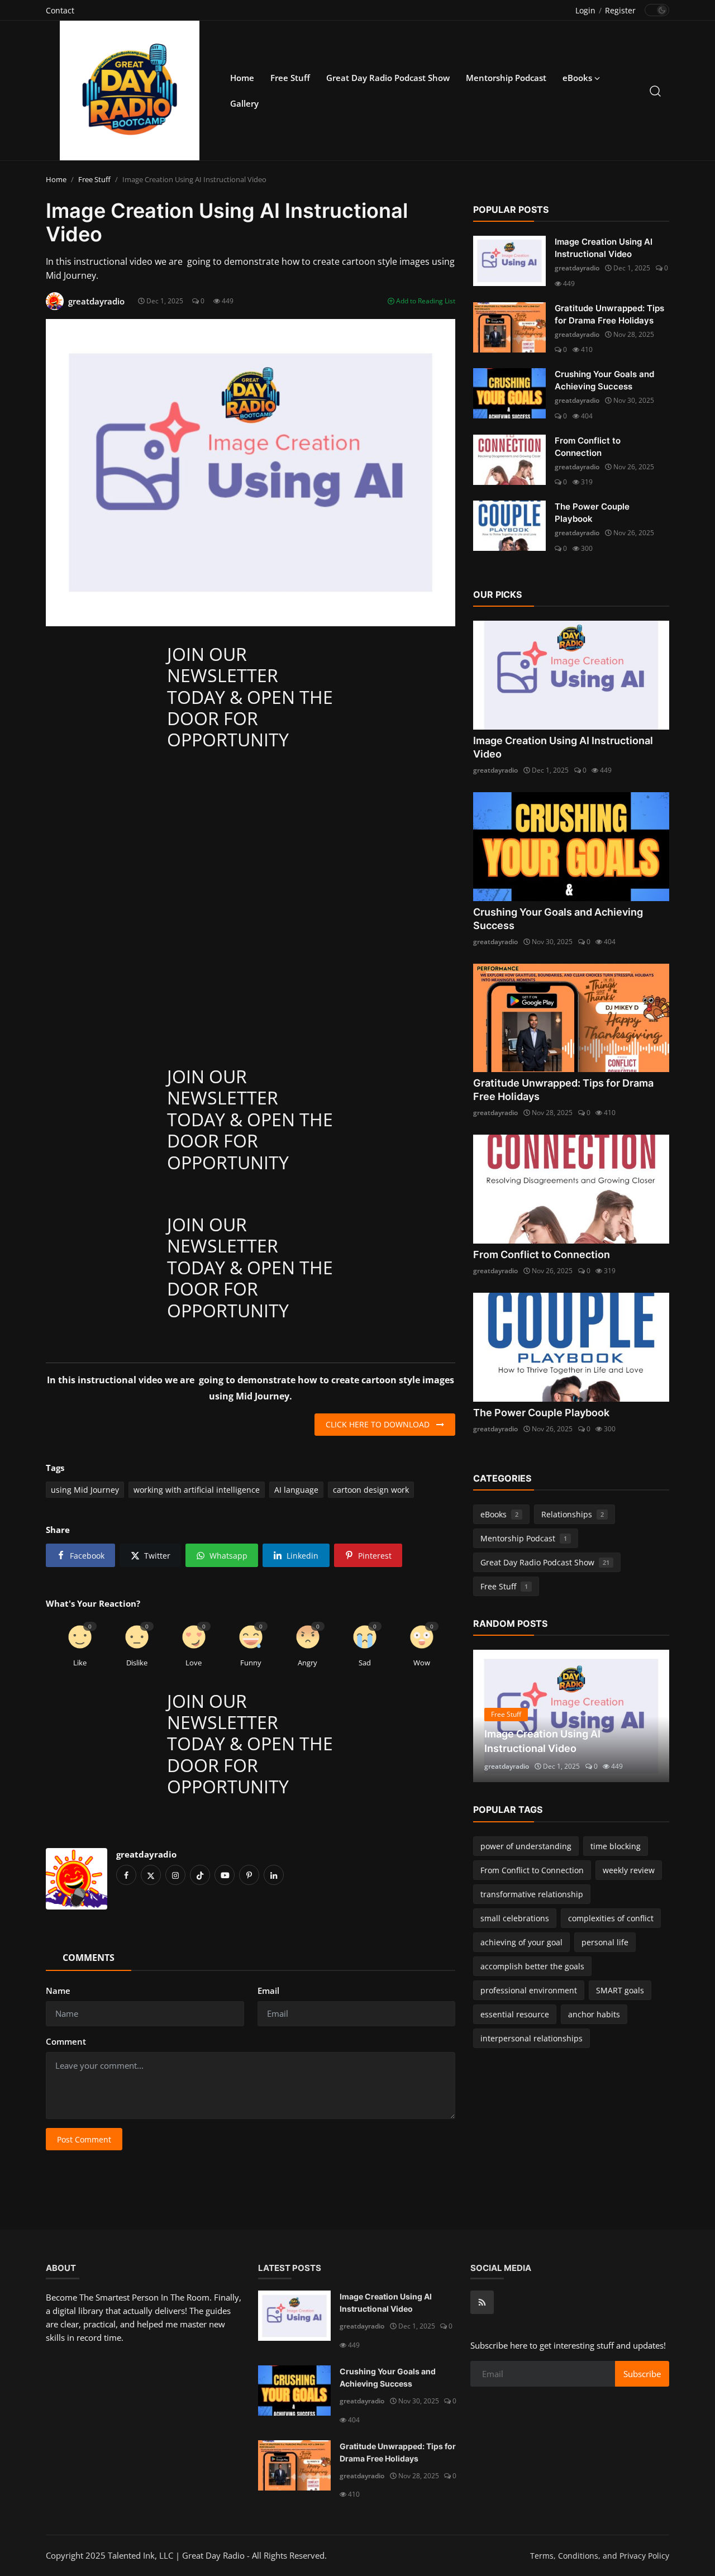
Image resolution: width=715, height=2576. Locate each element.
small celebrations (515, 1918)
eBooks (499, 1514)
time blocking (616, 1846)
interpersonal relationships (532, 2038)
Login (585, 10)
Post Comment (84, 2139)
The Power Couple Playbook (592, 513)
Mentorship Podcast (506, 78)
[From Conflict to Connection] (509, 460)
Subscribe (642, 2374)
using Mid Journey (85, 1490)
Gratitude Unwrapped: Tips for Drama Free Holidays (609, 314)
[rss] (482, 2302)
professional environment (529, 1990)
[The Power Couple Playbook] (509, 526)
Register (620, 10)
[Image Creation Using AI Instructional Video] (509, 261)
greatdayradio (146, 1854)
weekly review (629, 1870)
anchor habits (594, 2014)
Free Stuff (290, 78)
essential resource (515, 2014)
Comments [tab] (89, 1958)
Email (268, 1991)
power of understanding (526, 1846)
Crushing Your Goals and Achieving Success (604, 380)
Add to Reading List (425, 301)
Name (58, 1991)
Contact (60, 10)
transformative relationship (532, 1894)
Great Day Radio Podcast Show (388, 78)
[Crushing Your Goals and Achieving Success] (509, 393)
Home (242, 78)
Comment (66, 2041)
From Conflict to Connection (588, 447)
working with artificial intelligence (197, 1490)
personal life (605, 1942)
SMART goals (620, 1990)
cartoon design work (371, 1490)
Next (649, 1716)
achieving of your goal (521, 1942)
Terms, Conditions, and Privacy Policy (600, 2556)
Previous (494, 1716)
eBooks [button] (578, 78)
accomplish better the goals (532, 1966)
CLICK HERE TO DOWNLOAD (381, 1424)
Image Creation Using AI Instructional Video (604, 248)
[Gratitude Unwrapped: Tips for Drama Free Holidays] (509, 327)
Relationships (573, 1514)
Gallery (244, 103)
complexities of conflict (611, 1918)
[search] (655, 91)
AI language (296, 1490)
